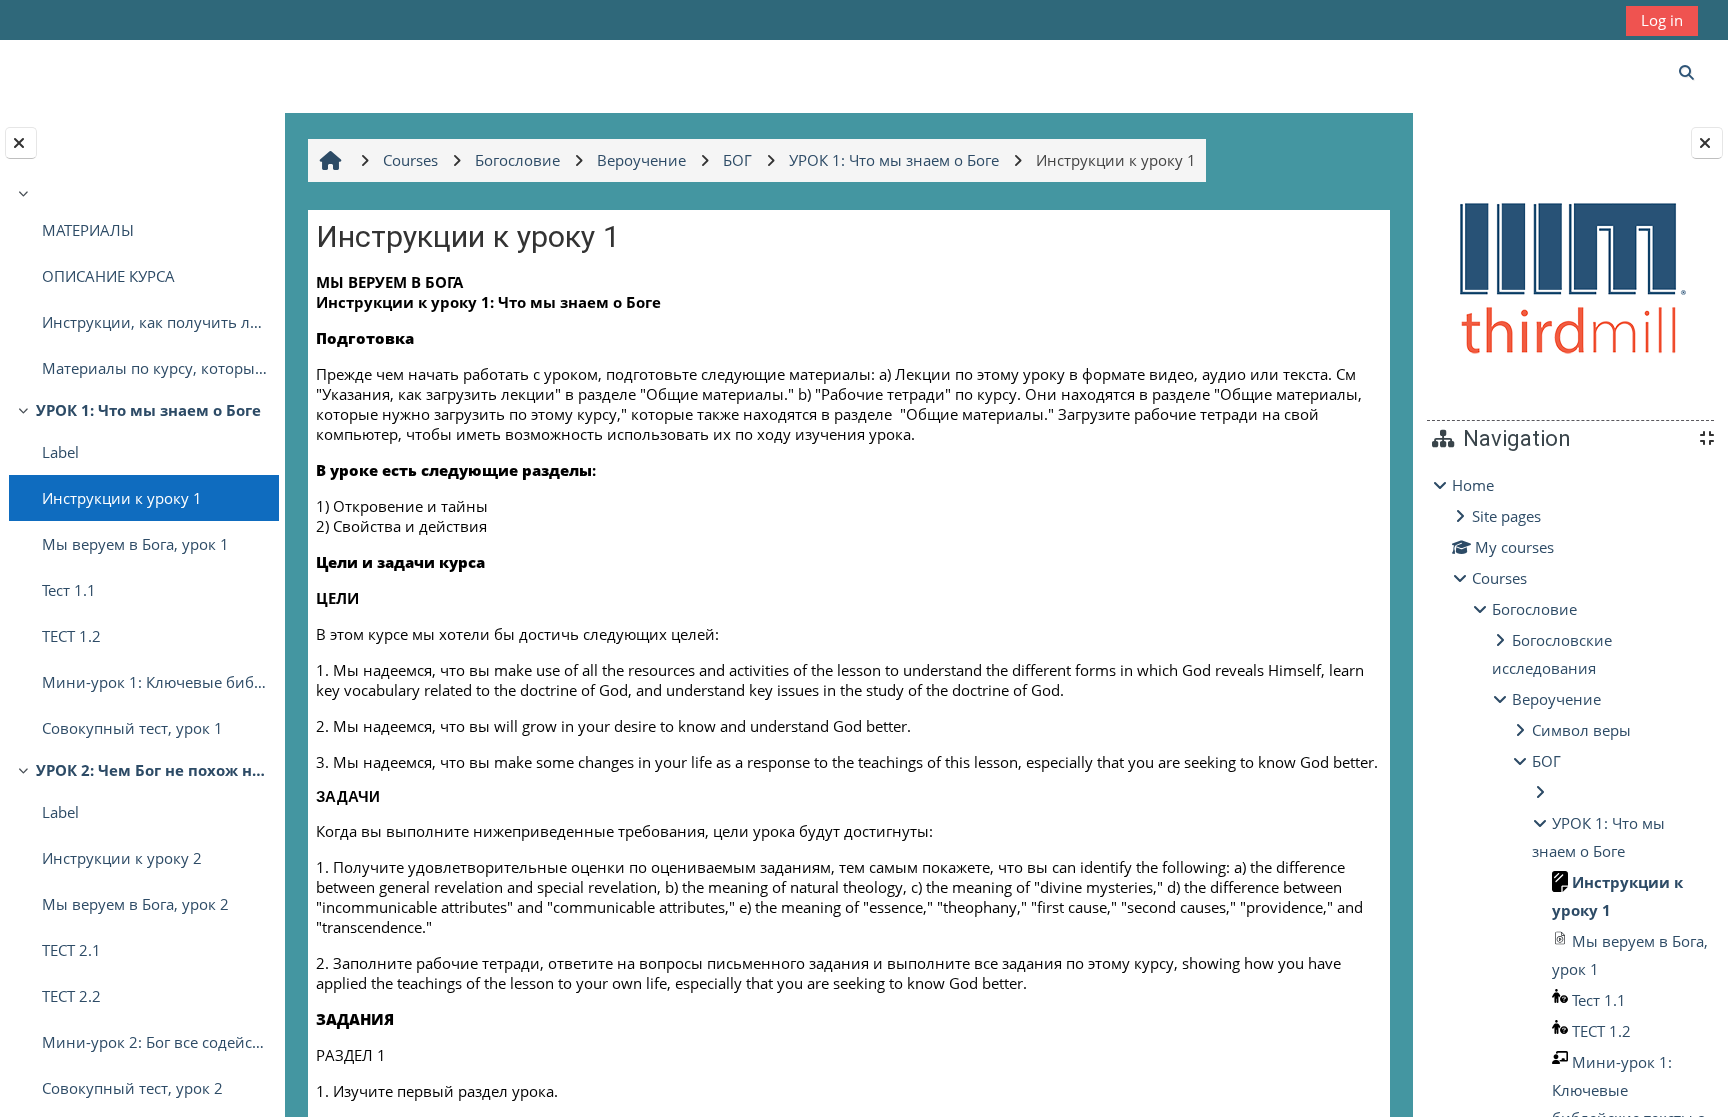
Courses (1499, 578)
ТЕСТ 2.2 (71, 996)
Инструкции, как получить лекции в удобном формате (155, 322)
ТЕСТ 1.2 (71, 636)
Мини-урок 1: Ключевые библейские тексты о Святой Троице (155, 682)
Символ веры (1581, 730)
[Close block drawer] (1707, 143)
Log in (1662, 20)
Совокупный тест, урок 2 (132, 1088)
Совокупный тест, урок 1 (132, 728)
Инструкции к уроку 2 (122, 858)
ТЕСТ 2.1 (71, 950)
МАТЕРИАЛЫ (88, 230)
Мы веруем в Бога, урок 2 (135, 904)
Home (1473, 485)
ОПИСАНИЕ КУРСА (108, 276)
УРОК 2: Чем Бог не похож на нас (152, 770)
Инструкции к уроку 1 (122, 498)
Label (60, 452)
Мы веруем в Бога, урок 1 (135, 544)
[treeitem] (142, 285)
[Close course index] (21, 143)
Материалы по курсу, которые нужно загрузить (155, 368)
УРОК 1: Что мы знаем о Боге (148, 410)
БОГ (1546, 761)
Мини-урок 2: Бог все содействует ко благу (155, 1042)
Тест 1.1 (69, 590)
